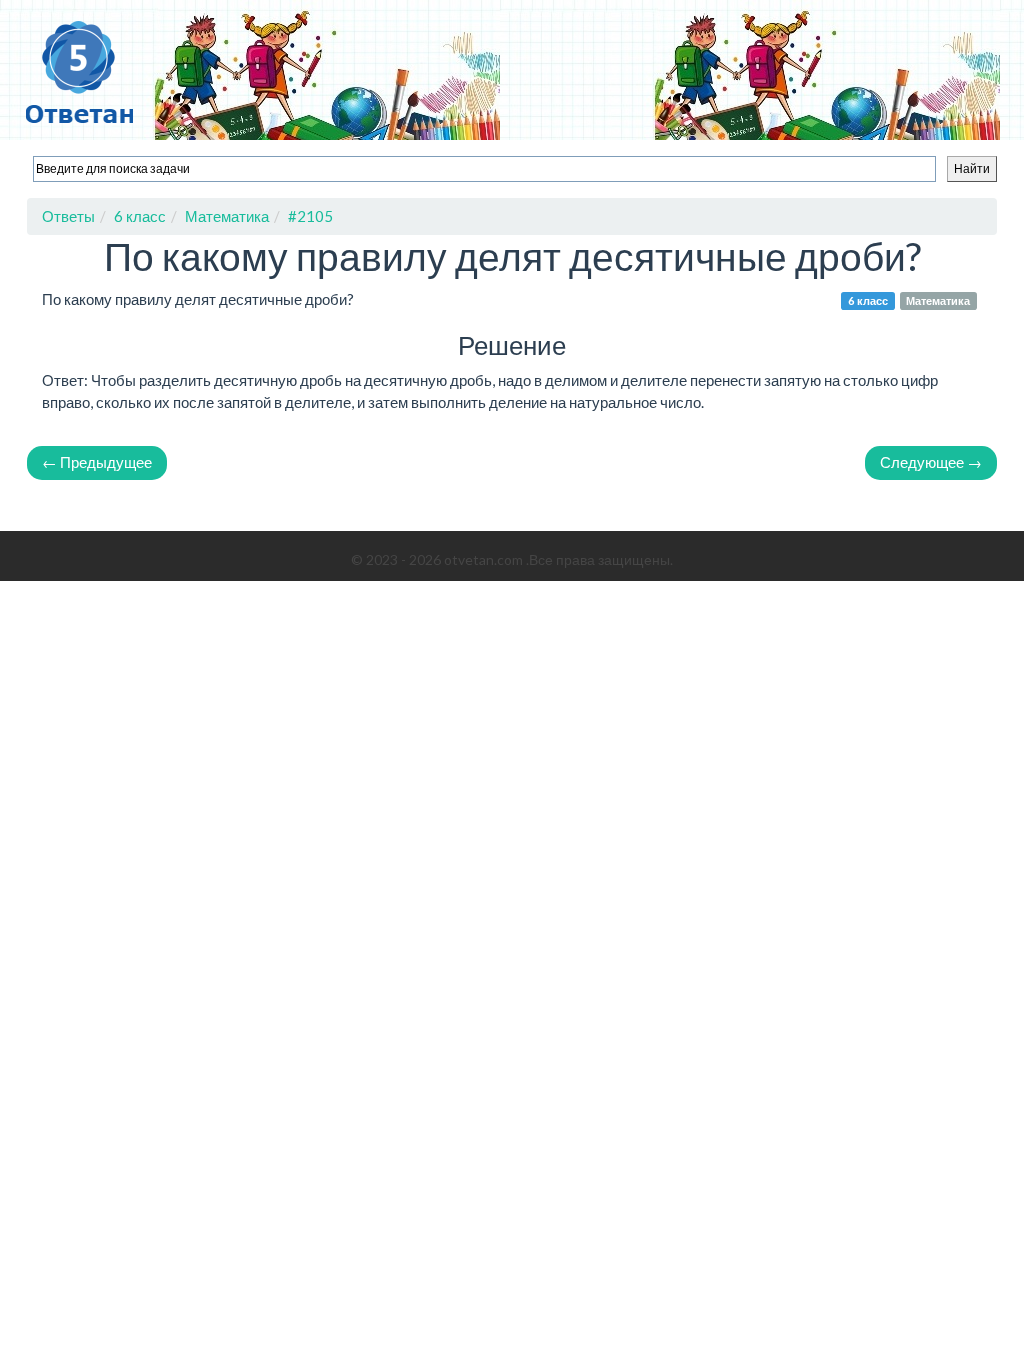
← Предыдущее (97, 462)
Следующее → (931, 462)
